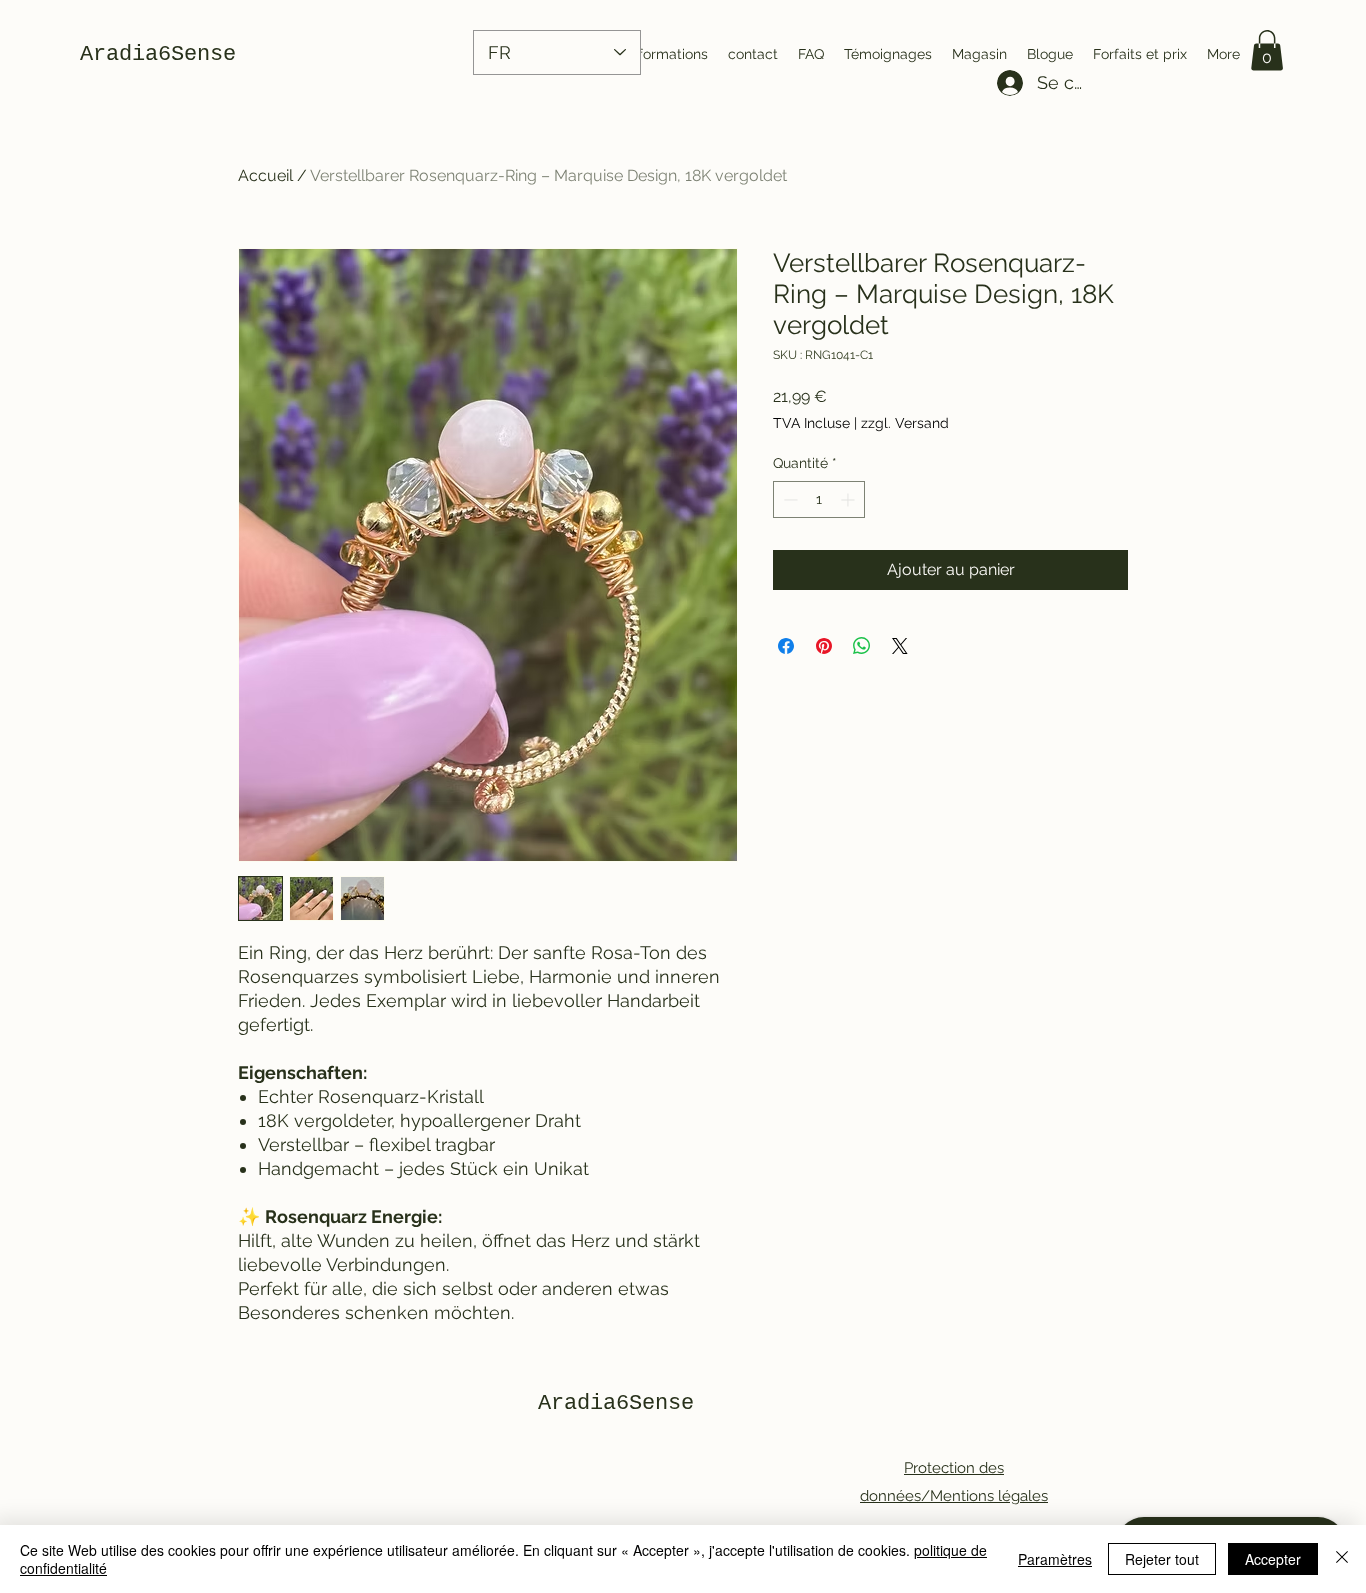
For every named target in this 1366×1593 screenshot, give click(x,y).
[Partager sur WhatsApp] (862, 646)
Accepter (1273, 1559)
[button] (1267, 50)
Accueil (265, 175)
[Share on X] (900, 646)
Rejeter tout (1162, 1559)
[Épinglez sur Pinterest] (824, 646)
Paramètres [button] (1055, 1559)
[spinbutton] (819, 499)
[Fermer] (1342, 1559)
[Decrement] (788, 499)
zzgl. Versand (905, 423)
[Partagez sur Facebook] (786, 646)
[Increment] (849, 499)
